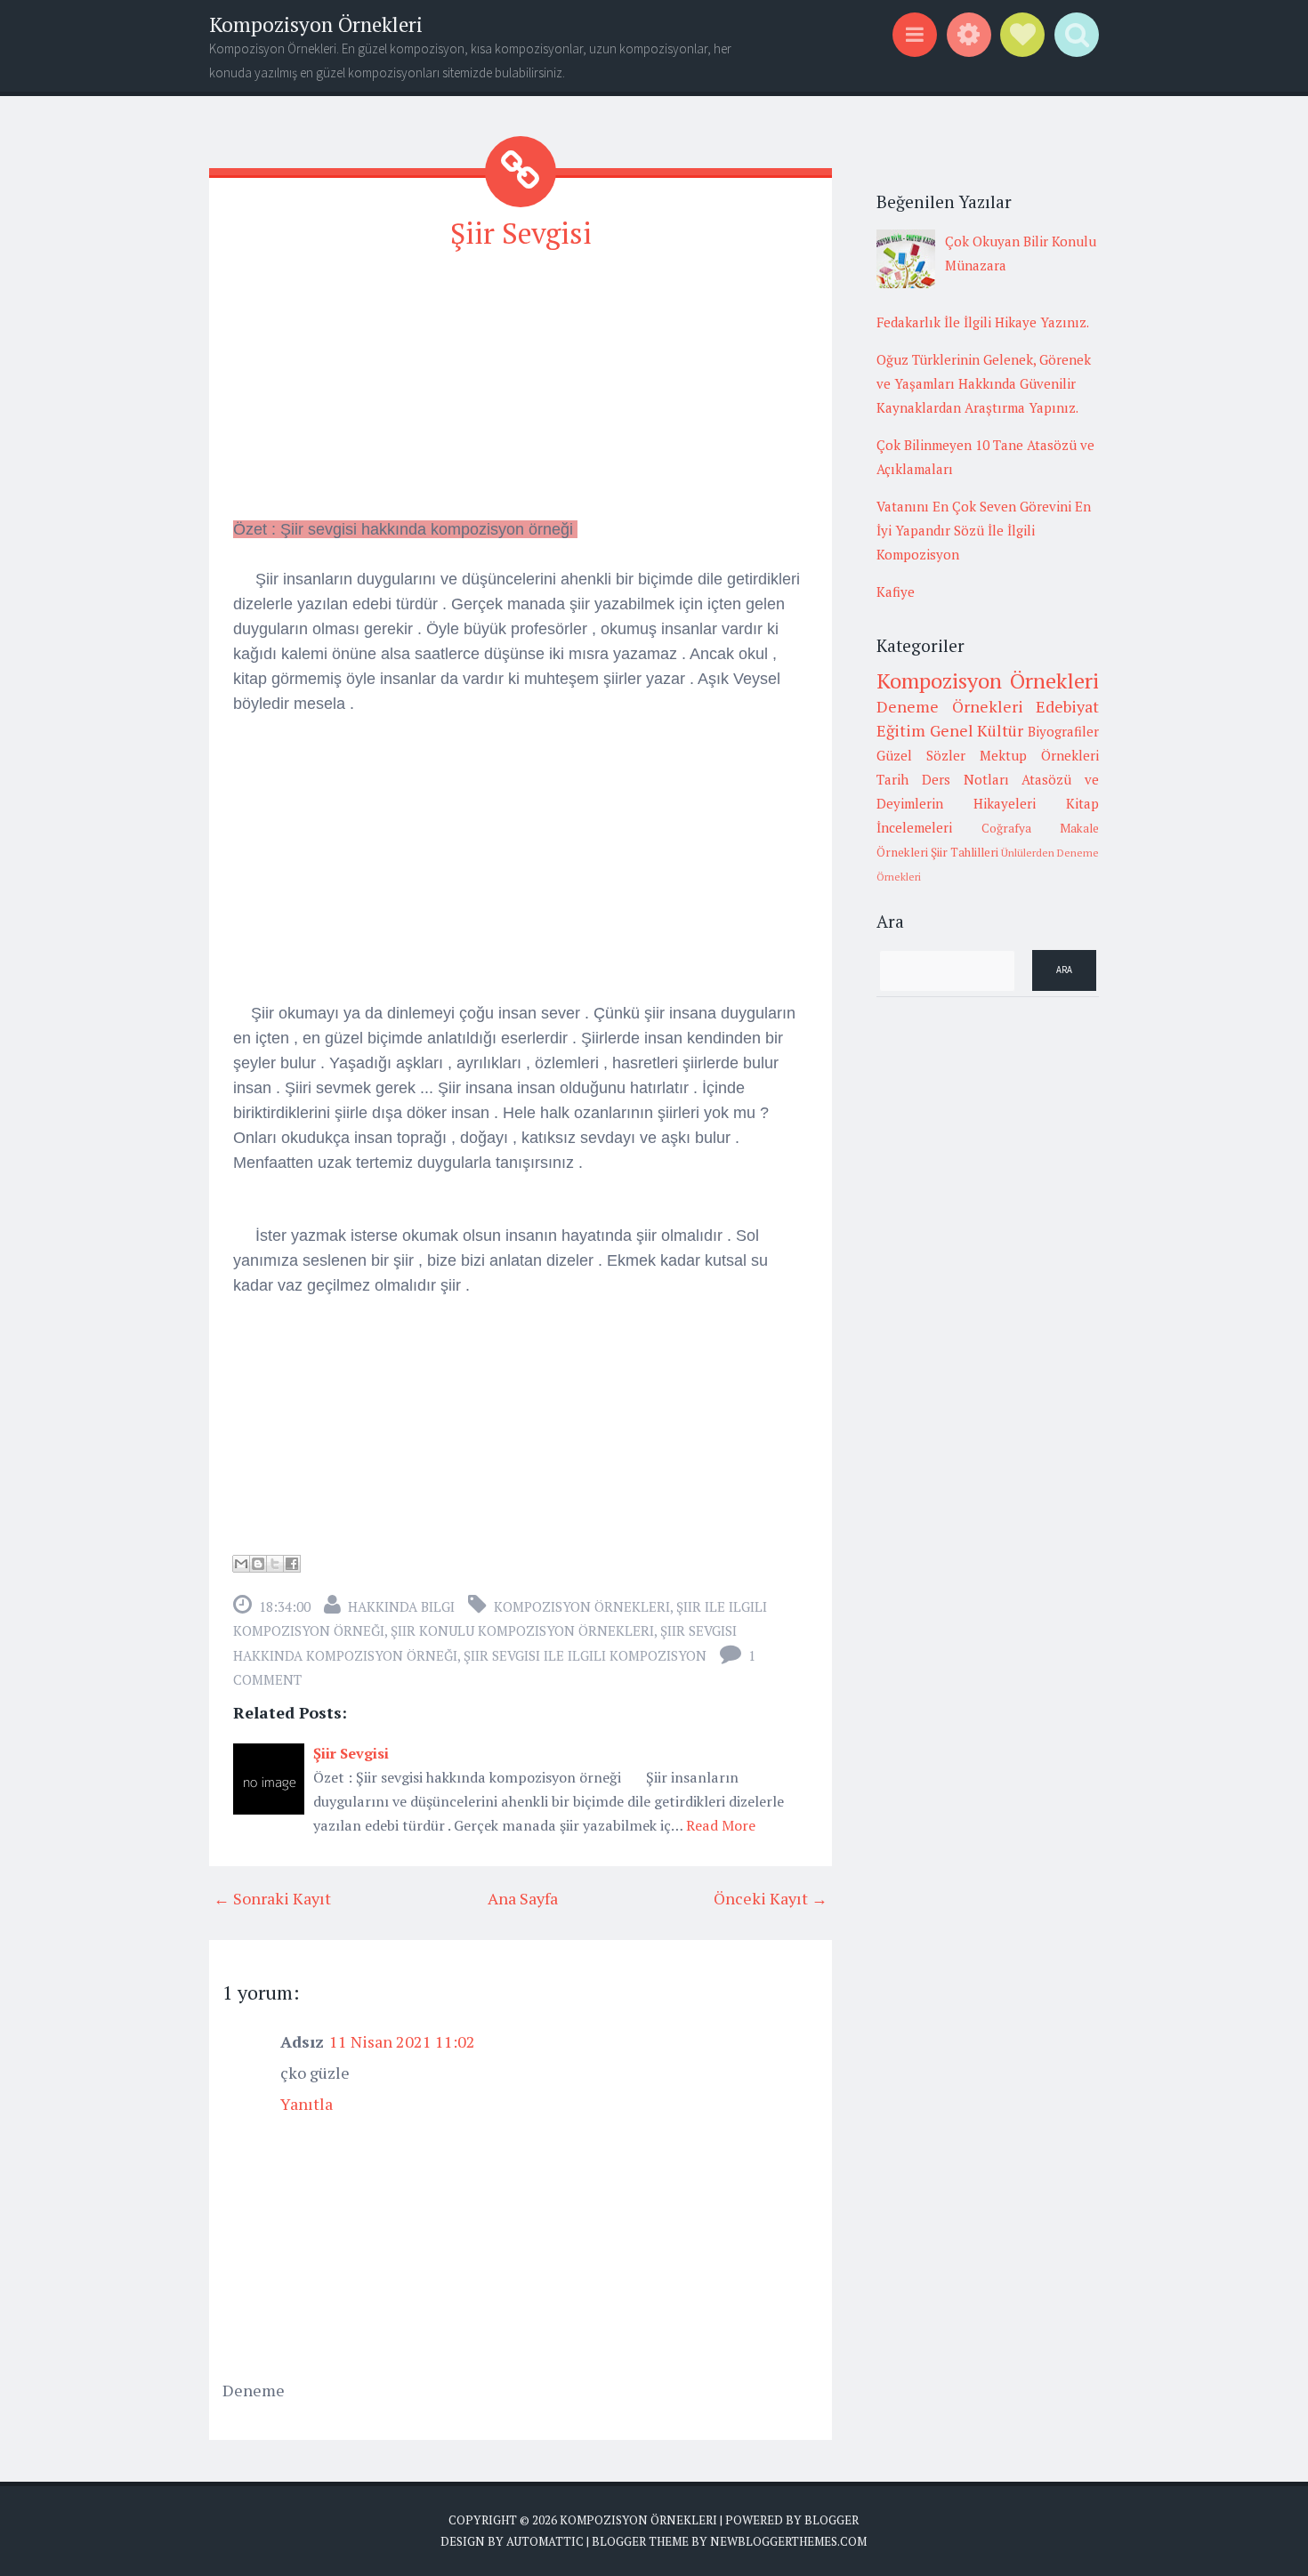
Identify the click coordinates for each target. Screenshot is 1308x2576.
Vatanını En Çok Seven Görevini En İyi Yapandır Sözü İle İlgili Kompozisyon (984, 530)
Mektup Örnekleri (1039, 755)
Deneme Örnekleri (950, 706)
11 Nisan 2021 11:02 (402, 2041)
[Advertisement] (521, 392)
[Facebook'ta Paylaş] (292, 1564)
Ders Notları (965, 779)
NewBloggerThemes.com (788, 2541)
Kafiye (896, 592)
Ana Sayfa (523, 1898)
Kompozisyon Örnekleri (316, 24)
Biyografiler (1063, 731)
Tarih (892, 779)
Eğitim (901, 730)
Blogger (832, 2520)
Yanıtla (307, 2104)
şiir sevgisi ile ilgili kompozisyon (585, 1655)
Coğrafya (1006, 828)
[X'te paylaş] (275, 1564)
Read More (721, 1825)
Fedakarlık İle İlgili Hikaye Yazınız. (983, 322)
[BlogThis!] (258, 1564)
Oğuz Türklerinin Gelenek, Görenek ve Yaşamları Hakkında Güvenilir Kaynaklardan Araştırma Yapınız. (984, 383)
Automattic (545, 2541)
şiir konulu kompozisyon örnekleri (522, 1630)
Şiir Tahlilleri (965, 852)
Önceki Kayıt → (771, 1898)
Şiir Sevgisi (521, 233)
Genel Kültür (977, 730)
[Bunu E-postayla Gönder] (241, 1564)
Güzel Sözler (921, 755)
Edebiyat (1067, 706)
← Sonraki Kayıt (272, 1898)
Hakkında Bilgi (401, 1606)
